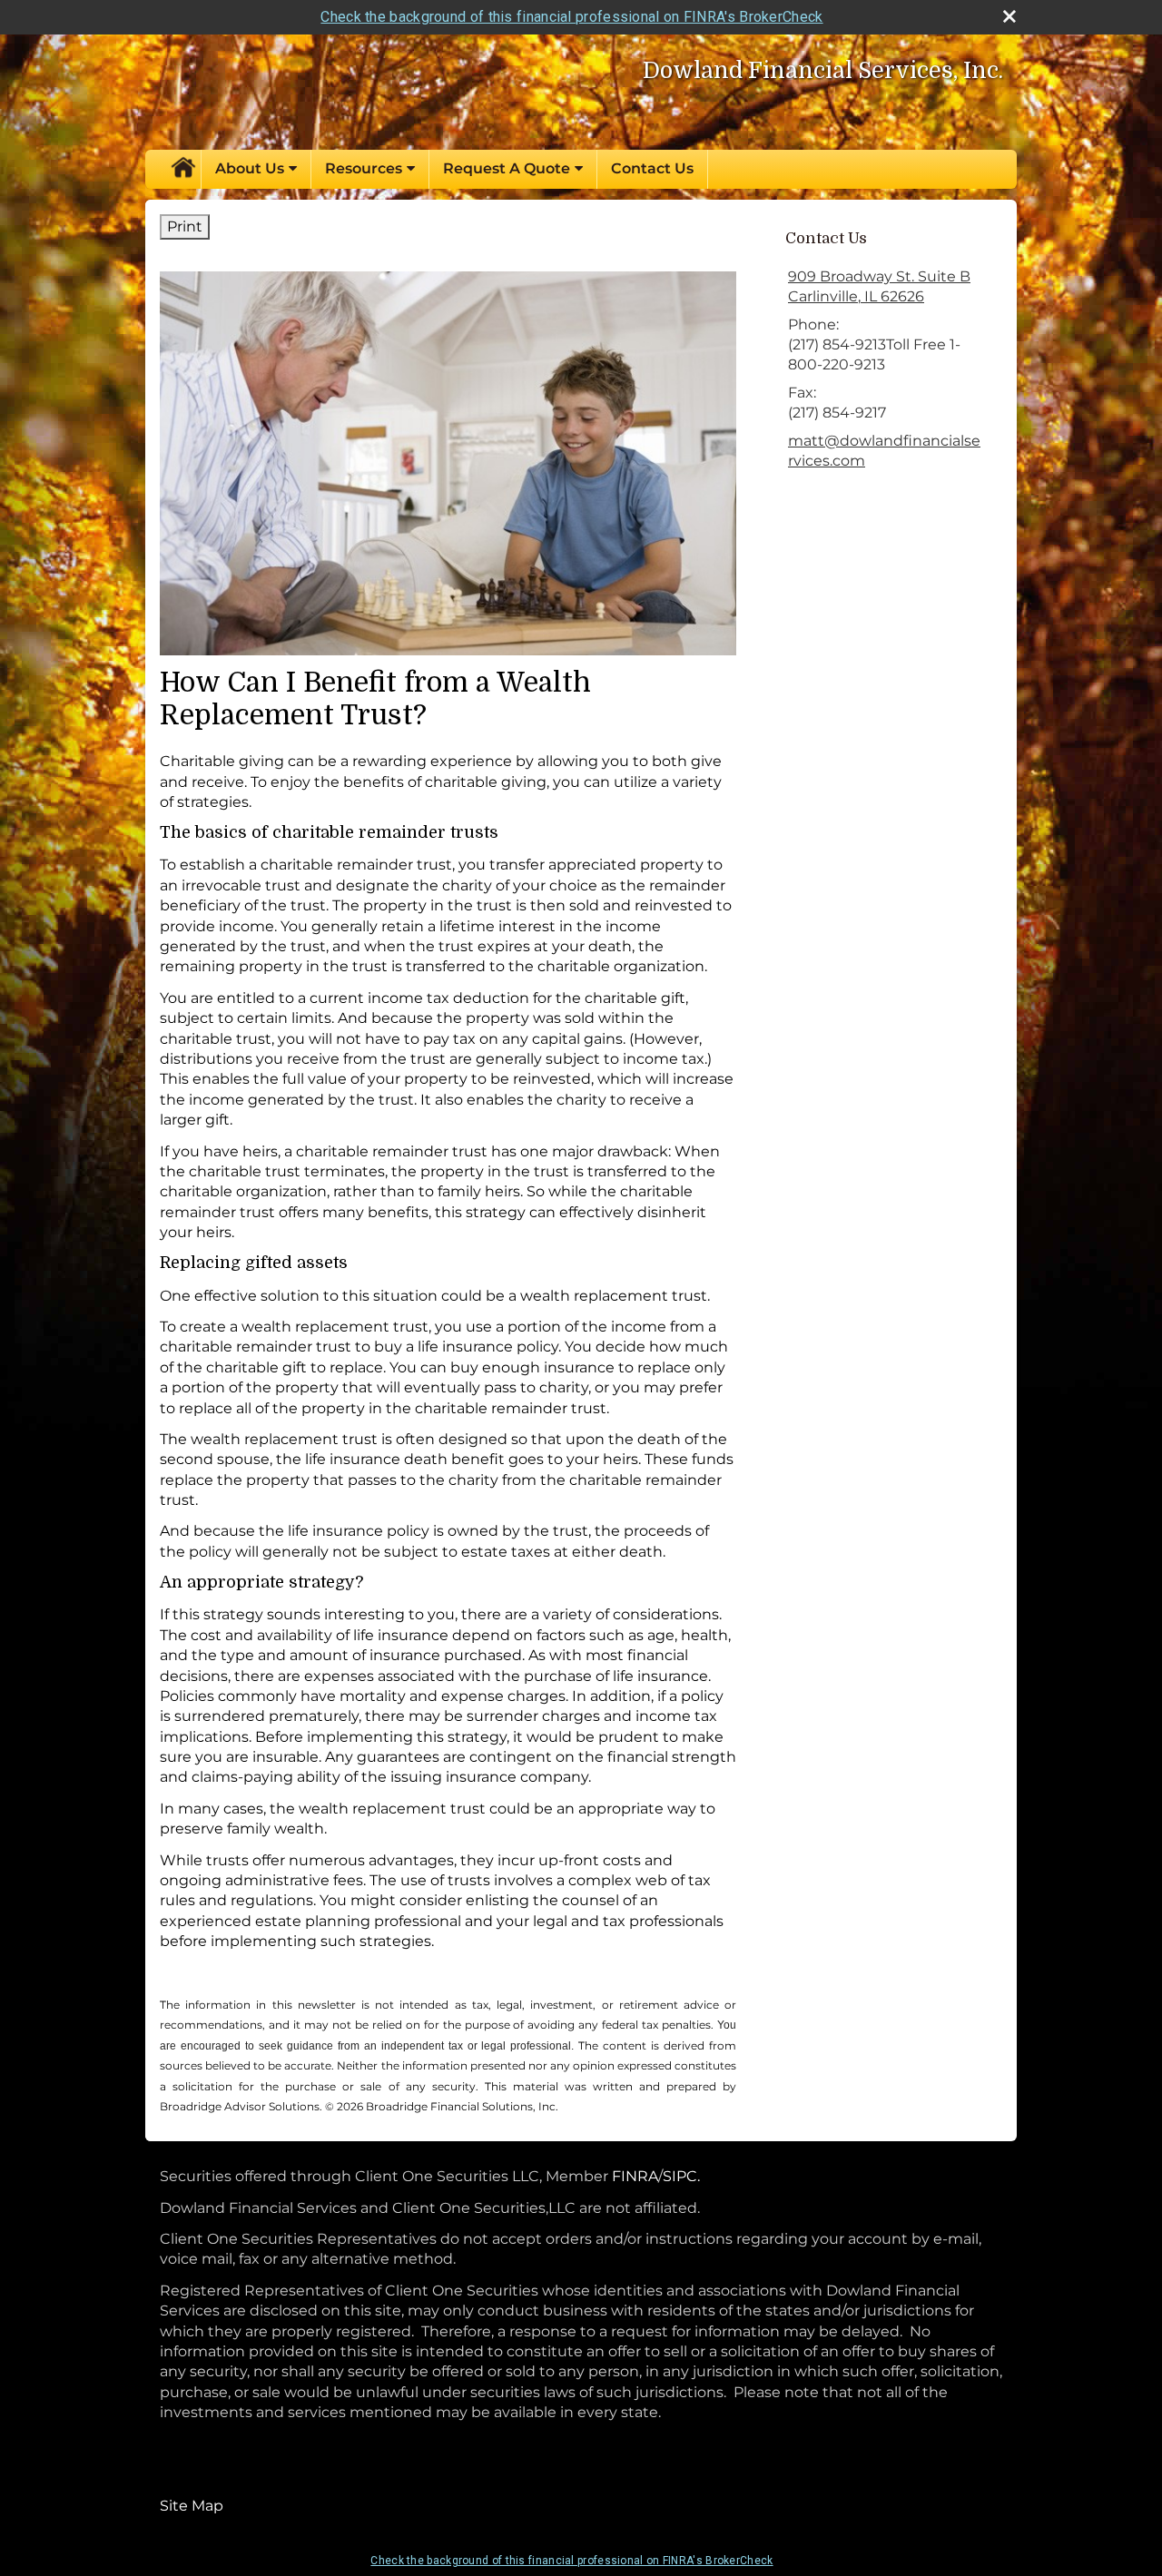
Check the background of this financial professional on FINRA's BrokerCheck (571, 17)
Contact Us (652, 168)
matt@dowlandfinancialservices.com (884, 451)
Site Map (192, 2506)
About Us (250, 168)
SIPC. (681, 2176)
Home (182, 169)
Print (185, 226)
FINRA (633, 2176)
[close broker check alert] (1009, 16)
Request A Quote (507, 168)
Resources (364, 168)
